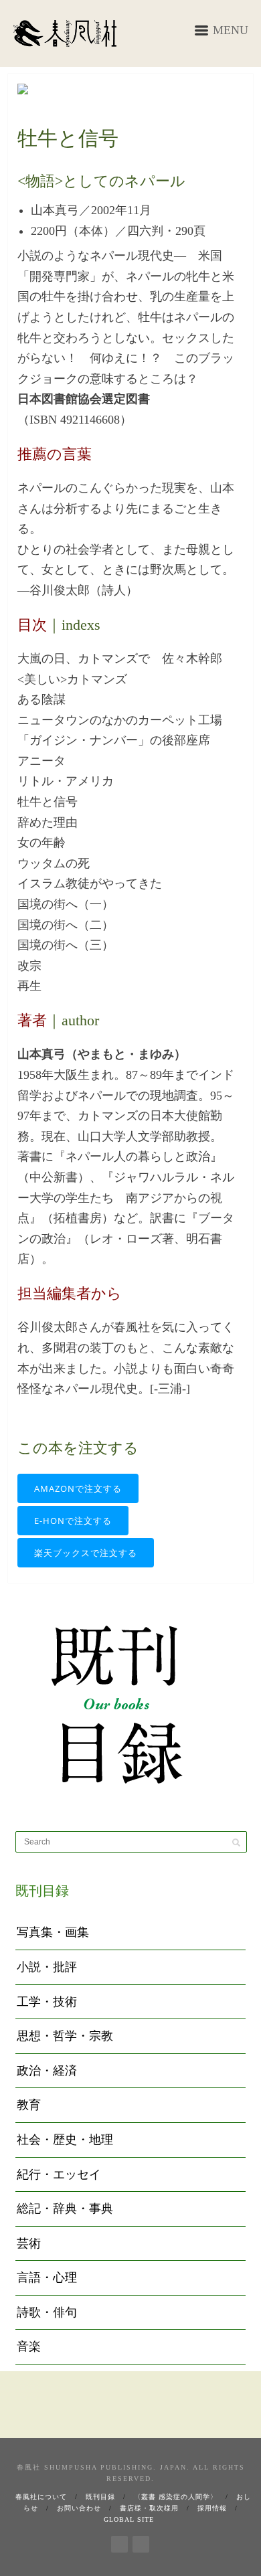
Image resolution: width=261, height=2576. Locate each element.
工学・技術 (47, 2002)
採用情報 (212, 2508)
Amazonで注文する (78, 1488)
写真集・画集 (53, 1932)
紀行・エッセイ (59, 2174)
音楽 (29, 2346)
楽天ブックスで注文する (86, 1553)
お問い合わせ (79, 2508)
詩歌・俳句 (47, 2312)
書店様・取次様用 (149, 2508)
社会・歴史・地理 (65, 2140)
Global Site (129, 2519)
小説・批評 (47, 1967)
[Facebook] (119, 2542)
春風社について (41, 2497)
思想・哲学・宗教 (65, 2036)
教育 (29, 2105)
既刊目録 (100, 2497)
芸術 (29, 2243)
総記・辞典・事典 (65, 2209)
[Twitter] (141, 2542)
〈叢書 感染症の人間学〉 (176, 2497)
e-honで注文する (73, 1521)
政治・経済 (47, 2071)
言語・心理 (47, 2278)
